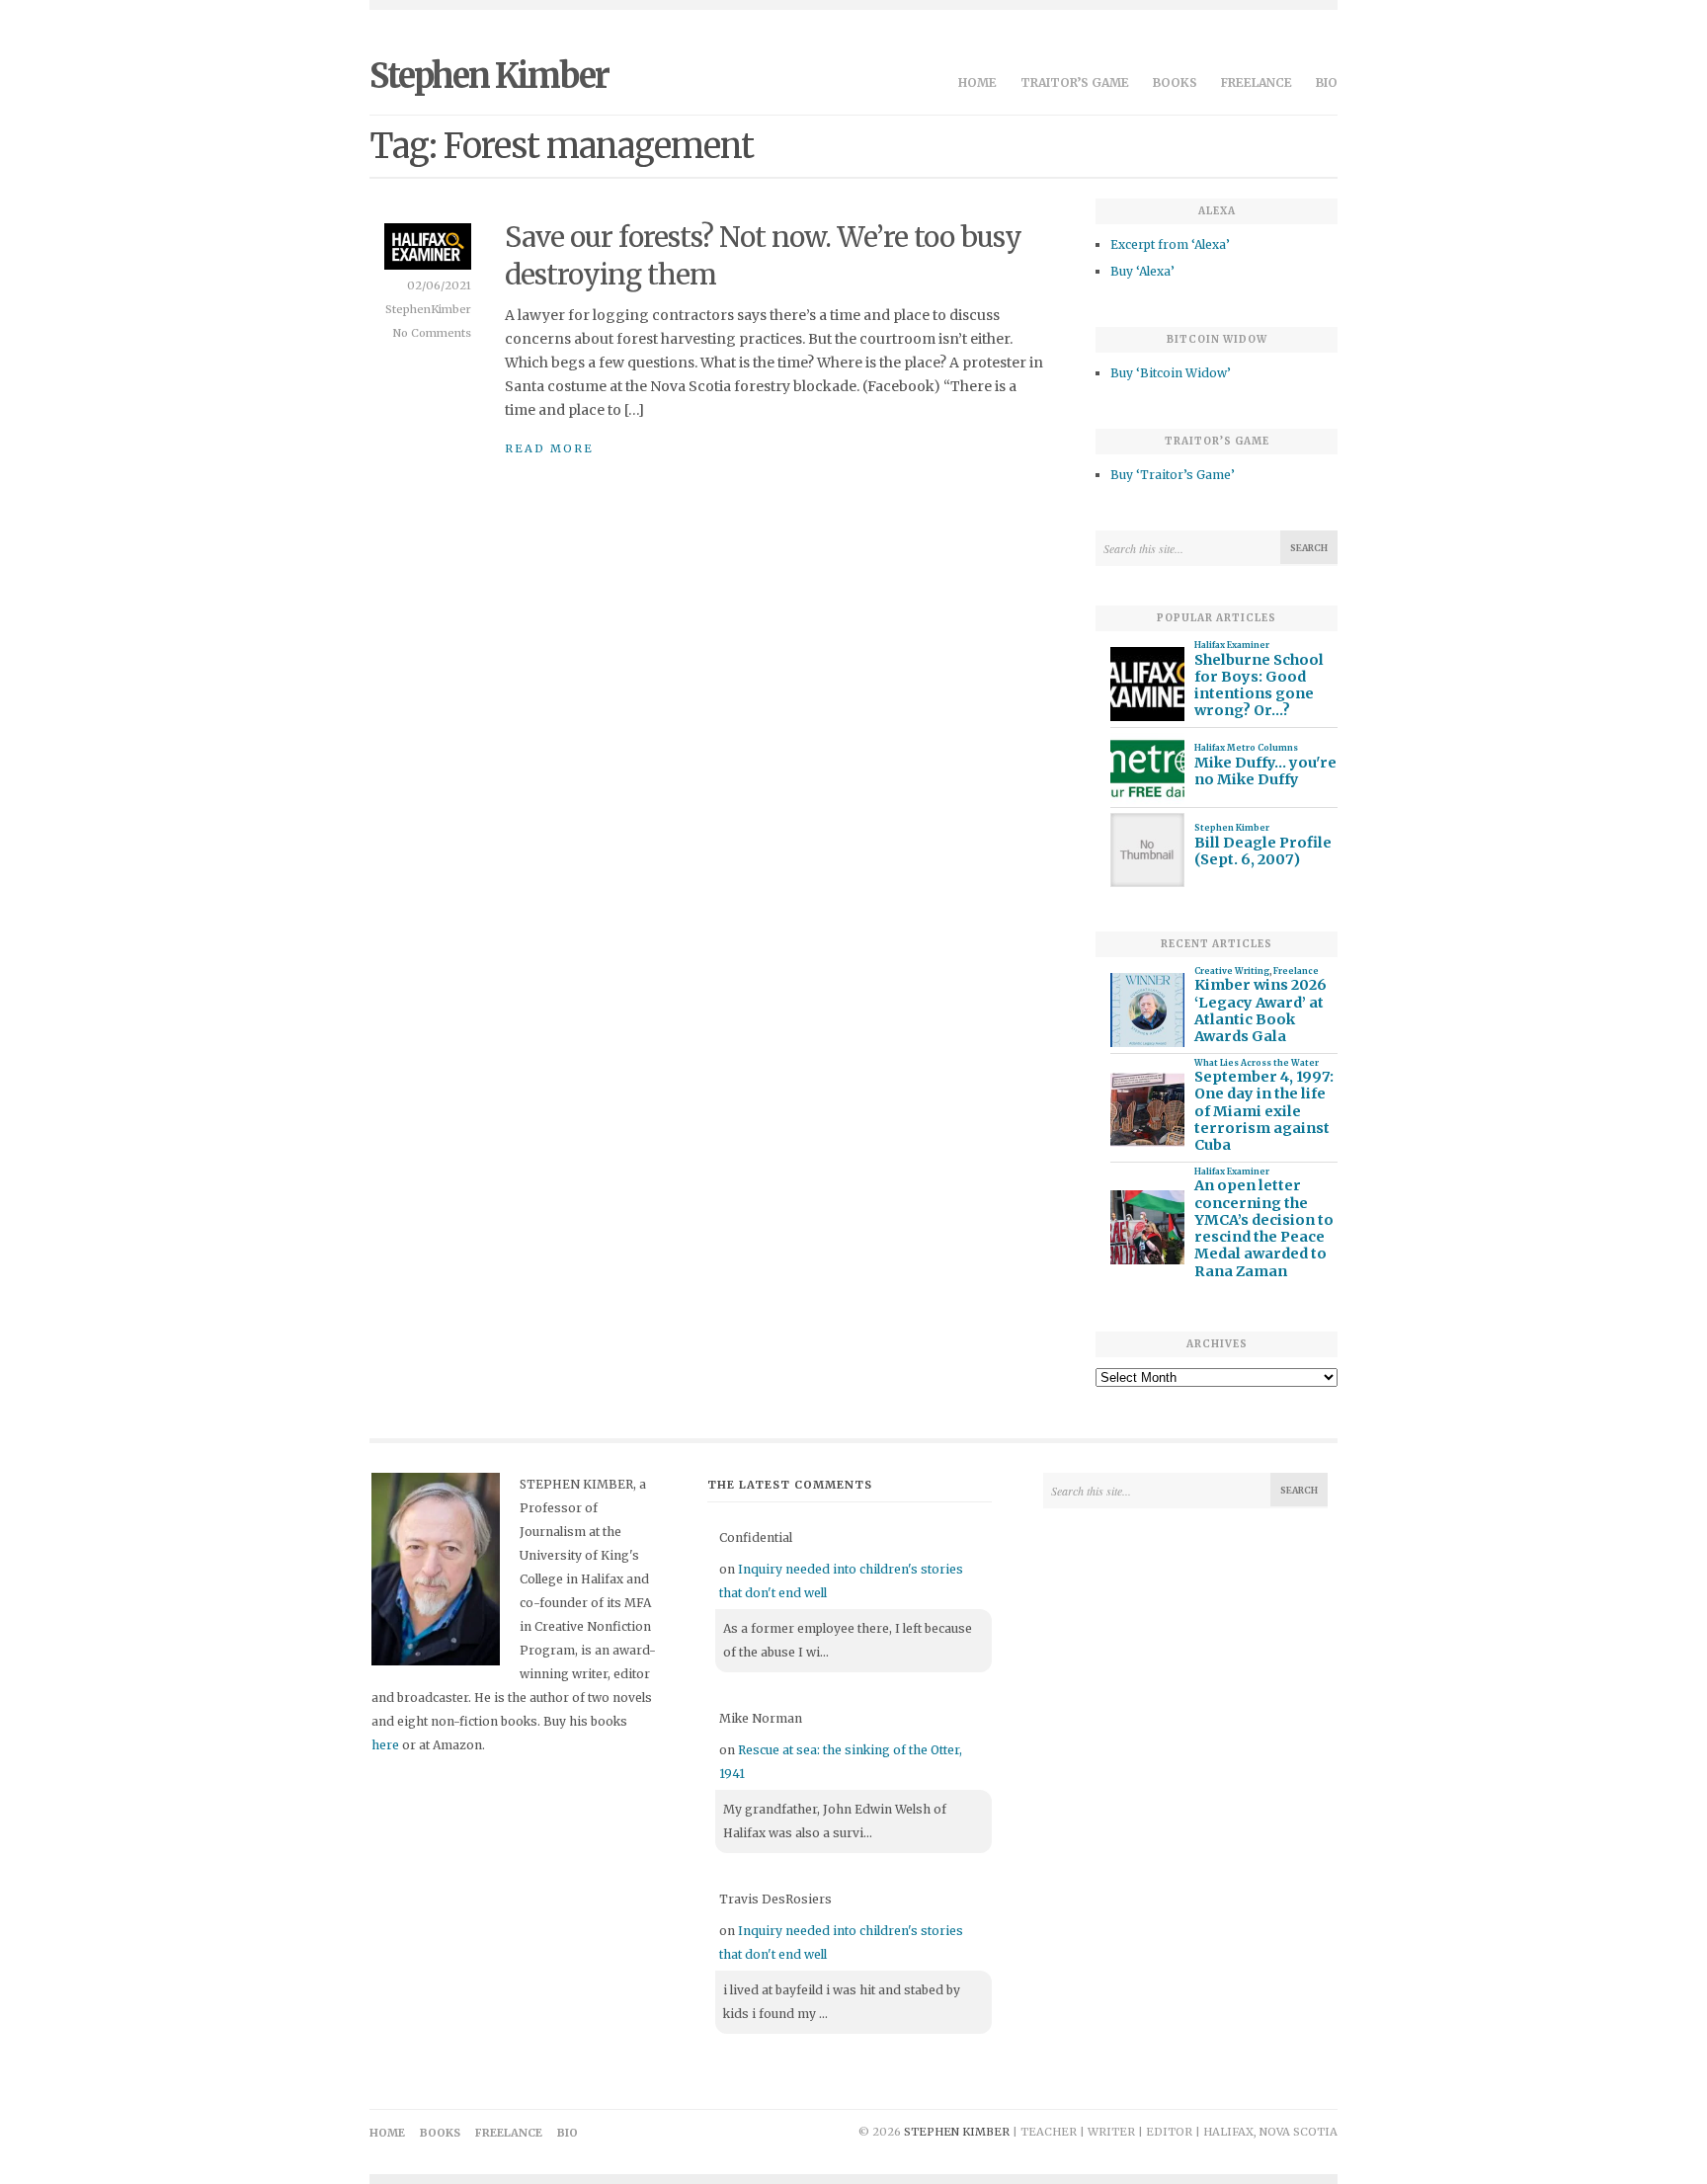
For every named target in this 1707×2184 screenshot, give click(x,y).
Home (977, 82)
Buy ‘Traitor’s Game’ (1173, 475)
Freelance (1257, 82)
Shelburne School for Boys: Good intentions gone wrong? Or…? (1259, 686)
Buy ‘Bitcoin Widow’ (1171, 373)
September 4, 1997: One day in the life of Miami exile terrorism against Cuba (1264, 1111)
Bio (1327, 82)
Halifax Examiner (1232, 645)
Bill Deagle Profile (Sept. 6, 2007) (1263, 851)
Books (1175, 82)
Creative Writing (1232, 971)
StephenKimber (428, 309)
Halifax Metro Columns (1246, 748)
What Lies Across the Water (1257, 1063)
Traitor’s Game (1075, 82)
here (385, 1745)
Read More (549, 448)
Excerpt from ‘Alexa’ (1170, 244)
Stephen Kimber (489, 76)
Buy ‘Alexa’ (1142, 271)
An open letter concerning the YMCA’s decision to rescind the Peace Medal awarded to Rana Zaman (1264, 1228)
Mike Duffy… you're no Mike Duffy (1265, 771)
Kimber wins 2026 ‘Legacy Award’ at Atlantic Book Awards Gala (1260, 1011)
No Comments (432, 333)
